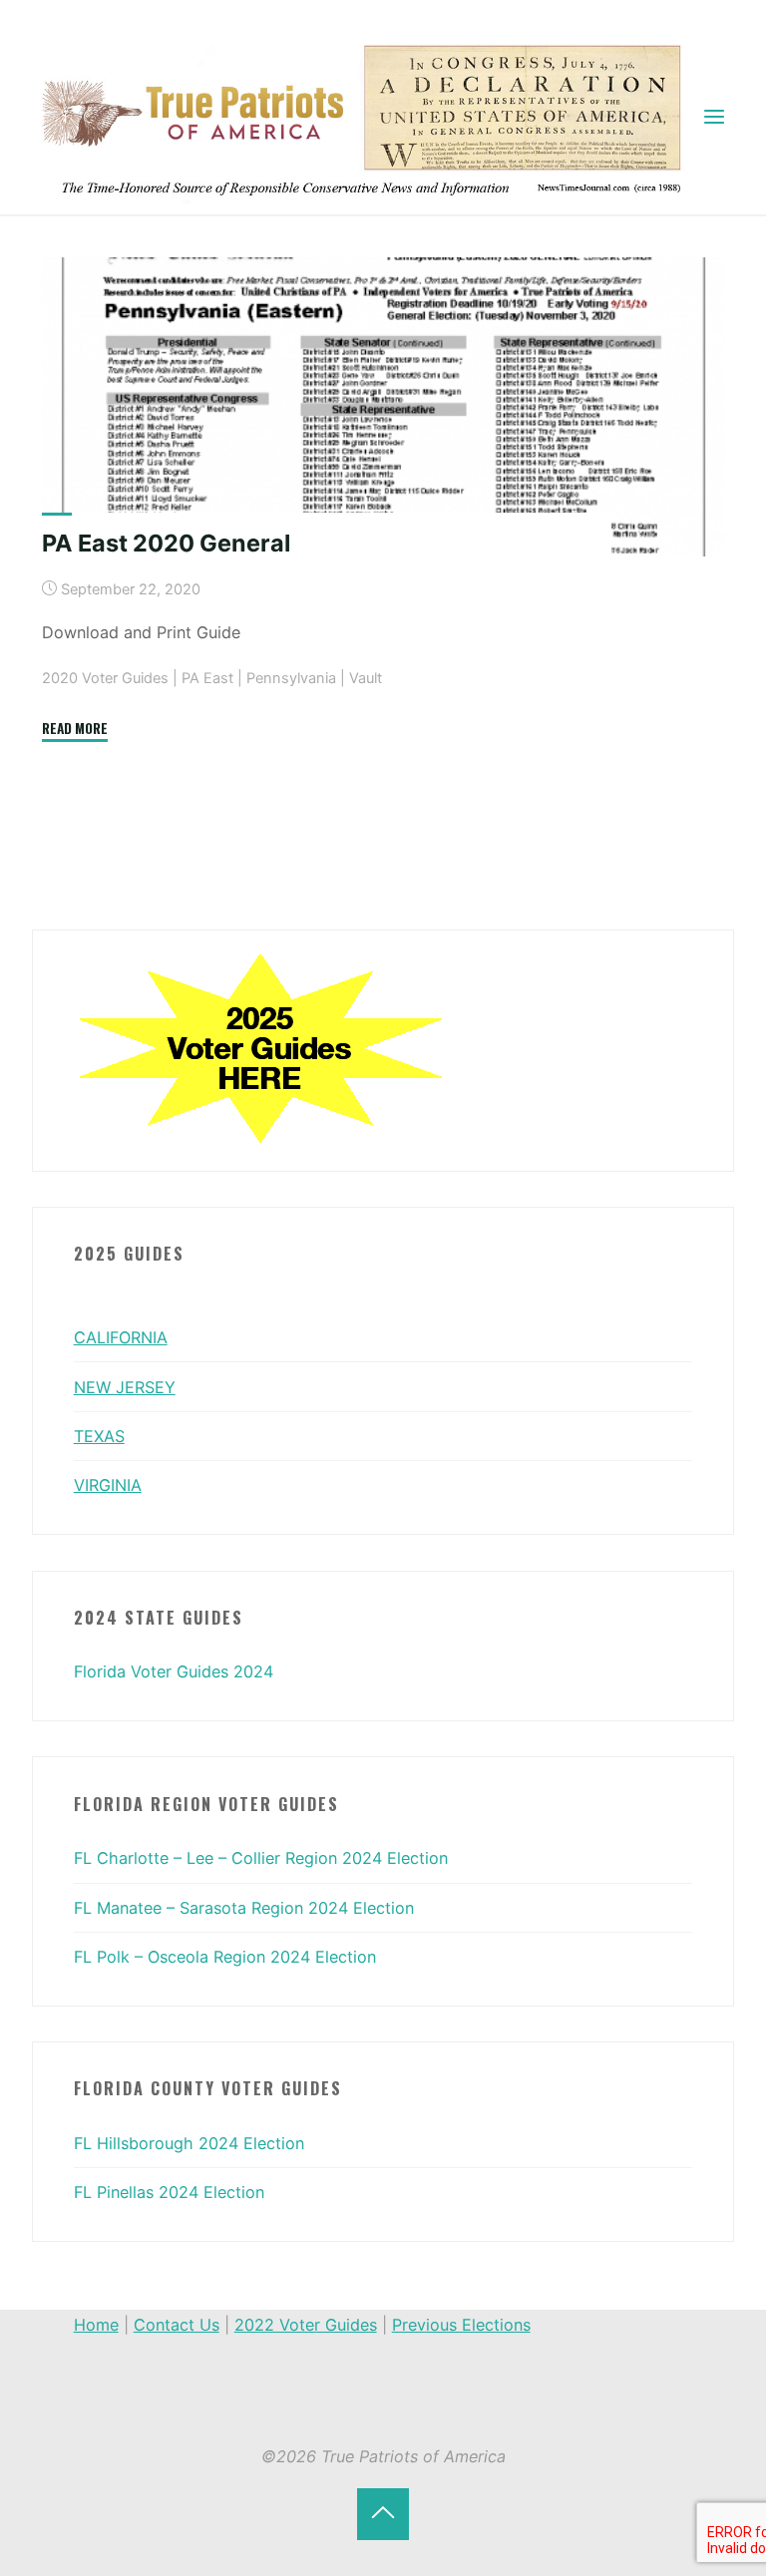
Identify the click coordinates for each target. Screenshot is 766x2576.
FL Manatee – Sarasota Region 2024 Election (244, 1908)
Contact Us (177, 2325)
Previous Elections (461, 2325)
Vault (366, 678)
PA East (207, 678)
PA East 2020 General (166, 543)
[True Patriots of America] (371, 116)
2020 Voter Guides (105, 678)
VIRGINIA (108, 1485)
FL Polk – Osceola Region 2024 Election (225, 1957)
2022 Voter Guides (306, 2325)
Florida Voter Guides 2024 (174, 1671)
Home (96, 2325)
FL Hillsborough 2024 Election (189, 2143)
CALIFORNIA (121, 1337)
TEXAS (99, 1436)
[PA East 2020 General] (383, 407)
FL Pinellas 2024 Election (169, 2192)
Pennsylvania (291, 678)
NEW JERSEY (125, 1387)
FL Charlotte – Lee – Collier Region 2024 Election (261, 1858)
